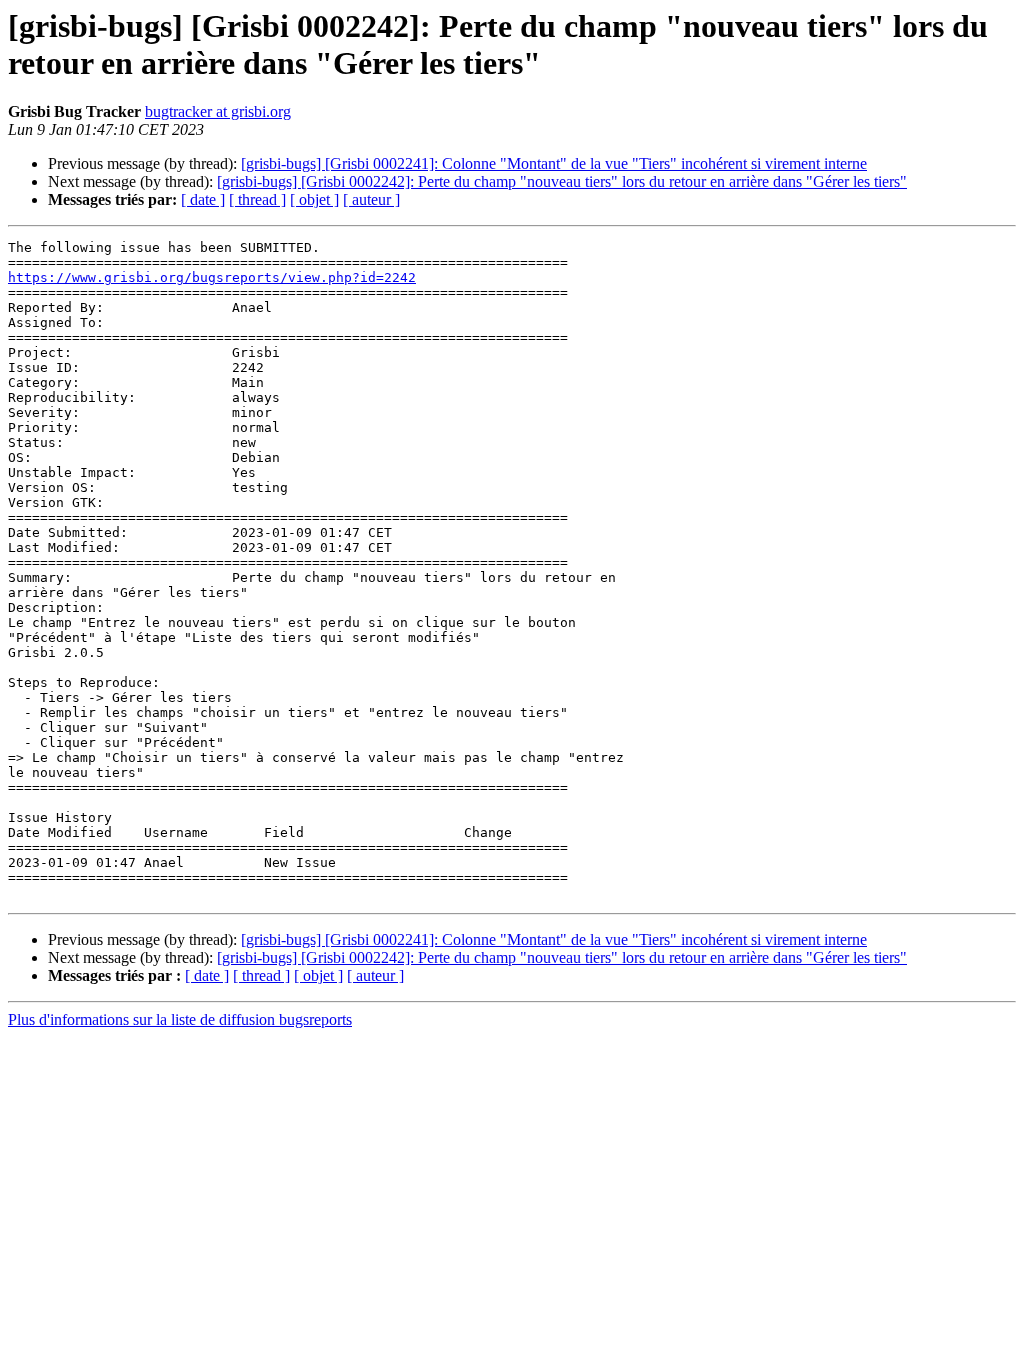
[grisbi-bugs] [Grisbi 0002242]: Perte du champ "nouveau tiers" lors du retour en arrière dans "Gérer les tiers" (562, 181)
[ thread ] (257, 199)
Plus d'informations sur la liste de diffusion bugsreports (180, 1019)
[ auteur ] (371, 199)
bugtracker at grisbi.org (218, 111)
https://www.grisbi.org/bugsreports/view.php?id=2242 (212, 277)
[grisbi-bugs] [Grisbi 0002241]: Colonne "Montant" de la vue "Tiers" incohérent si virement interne (554, 163)
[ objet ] (314, 199)
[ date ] (203, 199)
